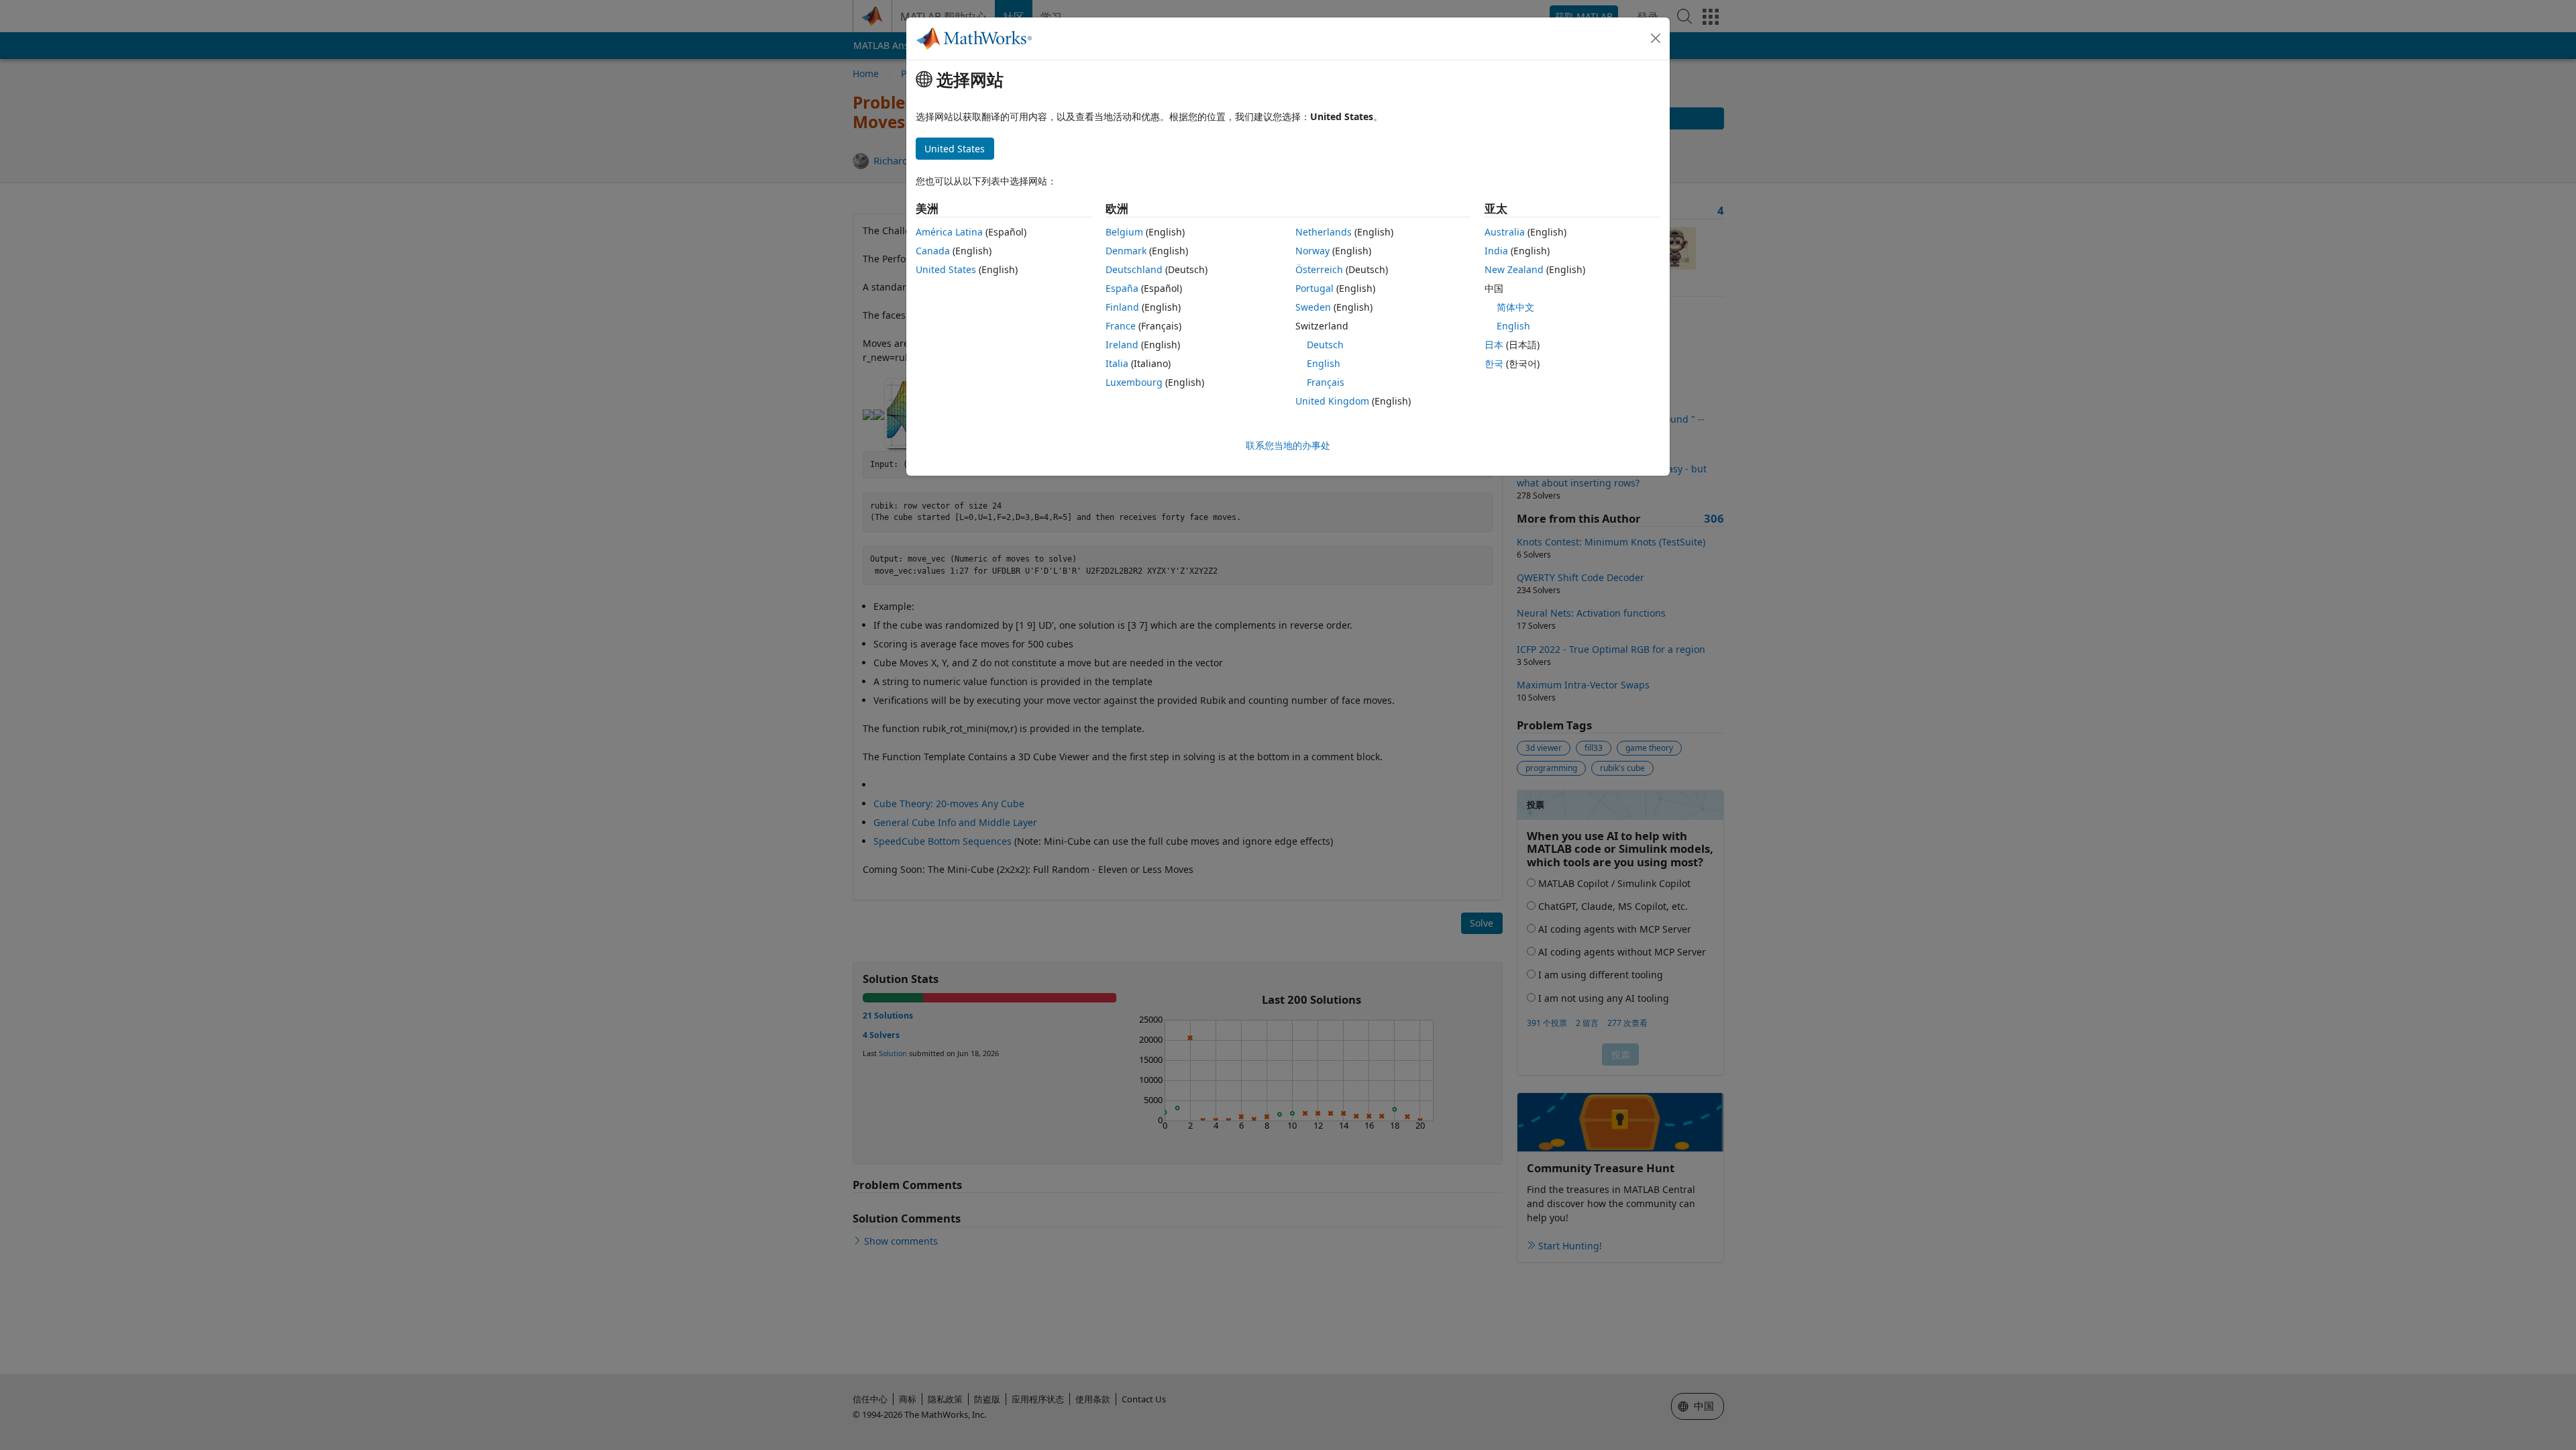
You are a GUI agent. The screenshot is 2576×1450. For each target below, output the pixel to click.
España (1122, 288)
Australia (1505, 232)
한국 (1494, 363)
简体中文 (1515, 307)
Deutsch (1325, 345)
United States (946, 269)
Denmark (1126, 251)
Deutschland (1134, 269)
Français (1326, 382)
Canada (933, 251)
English (1324, 363)
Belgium (1124, 232)
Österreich (1319, 269)
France (1121, 326)
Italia (1117, 363)
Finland (1122, 307)
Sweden (1313, 307)
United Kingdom (1332, 401)
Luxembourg (1134, 382)
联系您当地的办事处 (1288, 445)
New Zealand (1514, 269)
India (1496, 251)
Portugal (1314, 288)
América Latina (949, 232)
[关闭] (1656, 38)
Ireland (1122, 345)
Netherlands (1324, 232)
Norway (1312, 251)
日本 (1494, 345)
